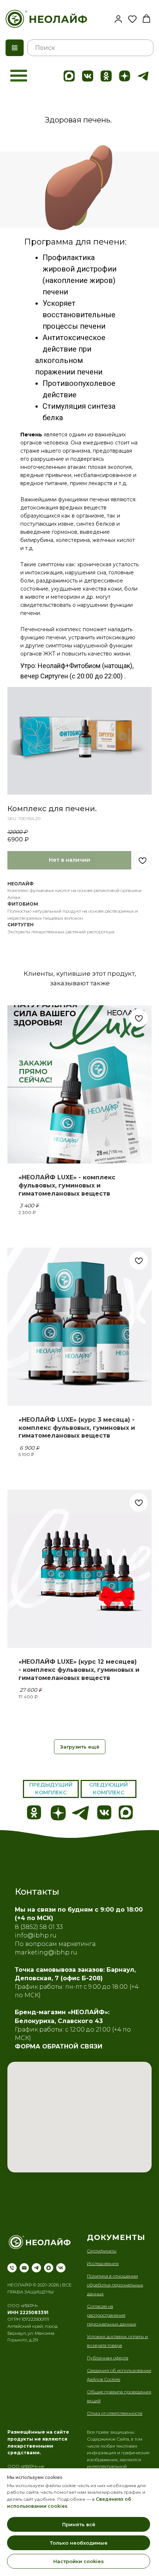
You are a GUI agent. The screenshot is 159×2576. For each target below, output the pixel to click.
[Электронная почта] (24, 2268)
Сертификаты (102, 2251)
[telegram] (36, 2268)
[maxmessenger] (49, 2268)
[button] (118, 19)
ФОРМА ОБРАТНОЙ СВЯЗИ (59, 2046)
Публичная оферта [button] (108, 2358)
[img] (69, 76)
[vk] (61, 2268)
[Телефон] (12, 2268)
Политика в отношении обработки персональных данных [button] (115, 2285)
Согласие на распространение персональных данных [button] (111, 2315)
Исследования (103, 2263)
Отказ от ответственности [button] (115, 2413)
